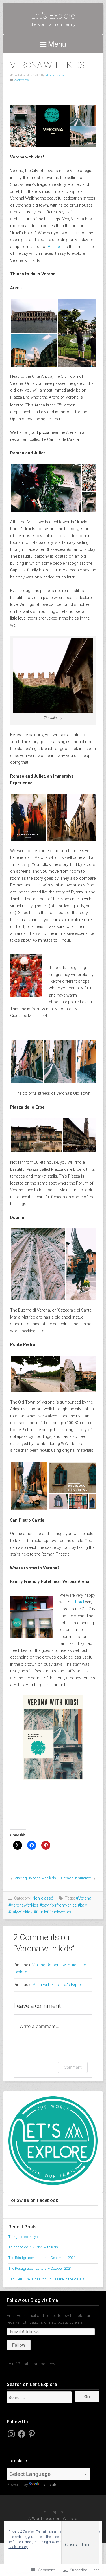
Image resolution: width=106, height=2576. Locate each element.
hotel (80, 1602)
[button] (34, 316)
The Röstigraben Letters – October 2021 (40, 2268)
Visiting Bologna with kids (35, 1878)
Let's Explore (53, 16)
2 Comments (21, 80)
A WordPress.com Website (53, 2519)
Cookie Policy (18, 2547)
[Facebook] (21, 2434)
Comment (73, 2067)
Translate (49, 2485)
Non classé (43, 1898)
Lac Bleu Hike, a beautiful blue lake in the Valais (46, 2279)
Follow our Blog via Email (34, 2300)
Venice (54, 247)
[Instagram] (11, 2434)
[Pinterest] (32, 2434)
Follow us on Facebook (33, 2200)
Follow (19, 2345)
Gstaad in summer (76, 1878)
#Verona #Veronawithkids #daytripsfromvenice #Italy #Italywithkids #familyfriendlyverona (50, 1905)
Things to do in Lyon (24, 2237)
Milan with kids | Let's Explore (58, 1985)
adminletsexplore (55, 75)
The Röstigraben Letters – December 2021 (42, 2258)
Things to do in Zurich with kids (33, 2247)
